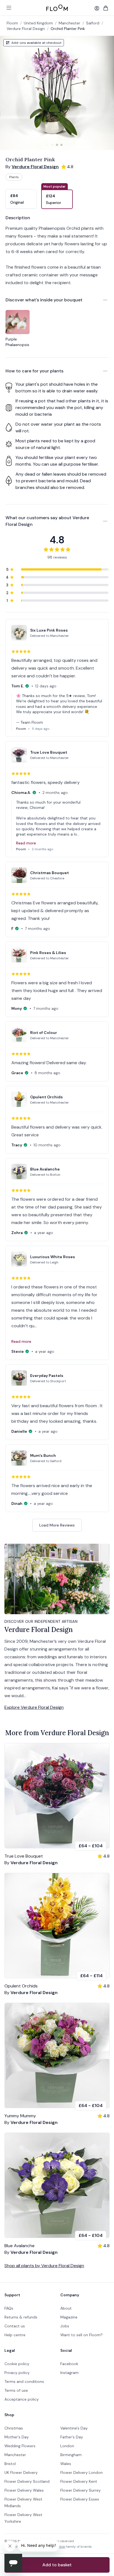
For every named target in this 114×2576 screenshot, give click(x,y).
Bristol (10, 2464)
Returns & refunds (21, 2317)
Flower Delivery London (81, 2472)
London (67, 2446)
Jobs (65, 2326)
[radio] (21, 196)
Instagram (69, 2373)
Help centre (15, 2335)
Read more (26, 843)
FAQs (9, 2308)
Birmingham (71, 2455)
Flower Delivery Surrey (81, 2490)
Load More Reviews (57, 1525)
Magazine (69, 2317)
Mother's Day (17, 2437)
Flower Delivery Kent (79, 2481)
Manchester (15, 2455)
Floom (12, 23)
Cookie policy (17, 2364)
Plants (14, 177)
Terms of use (16, 2390)
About (66, 2308)
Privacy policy (17, 2373)
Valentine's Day (74, 2428)
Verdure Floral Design (26, 29)
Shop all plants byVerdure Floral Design (44, 2266)
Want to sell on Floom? (81, 2335)
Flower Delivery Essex (80, 2499)
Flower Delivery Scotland (27, 2481)
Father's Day (72, 2437)
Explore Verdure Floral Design (34, 1707)
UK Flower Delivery (21, 2472)
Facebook (69, 2364)
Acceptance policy (22, 2399)
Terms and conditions (24, 2381)
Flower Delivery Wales (24, 2490)
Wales (66, 2464)
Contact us (15, 2326)
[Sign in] (97, 8)
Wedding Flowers (20, 2446)
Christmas (14, 2428)
